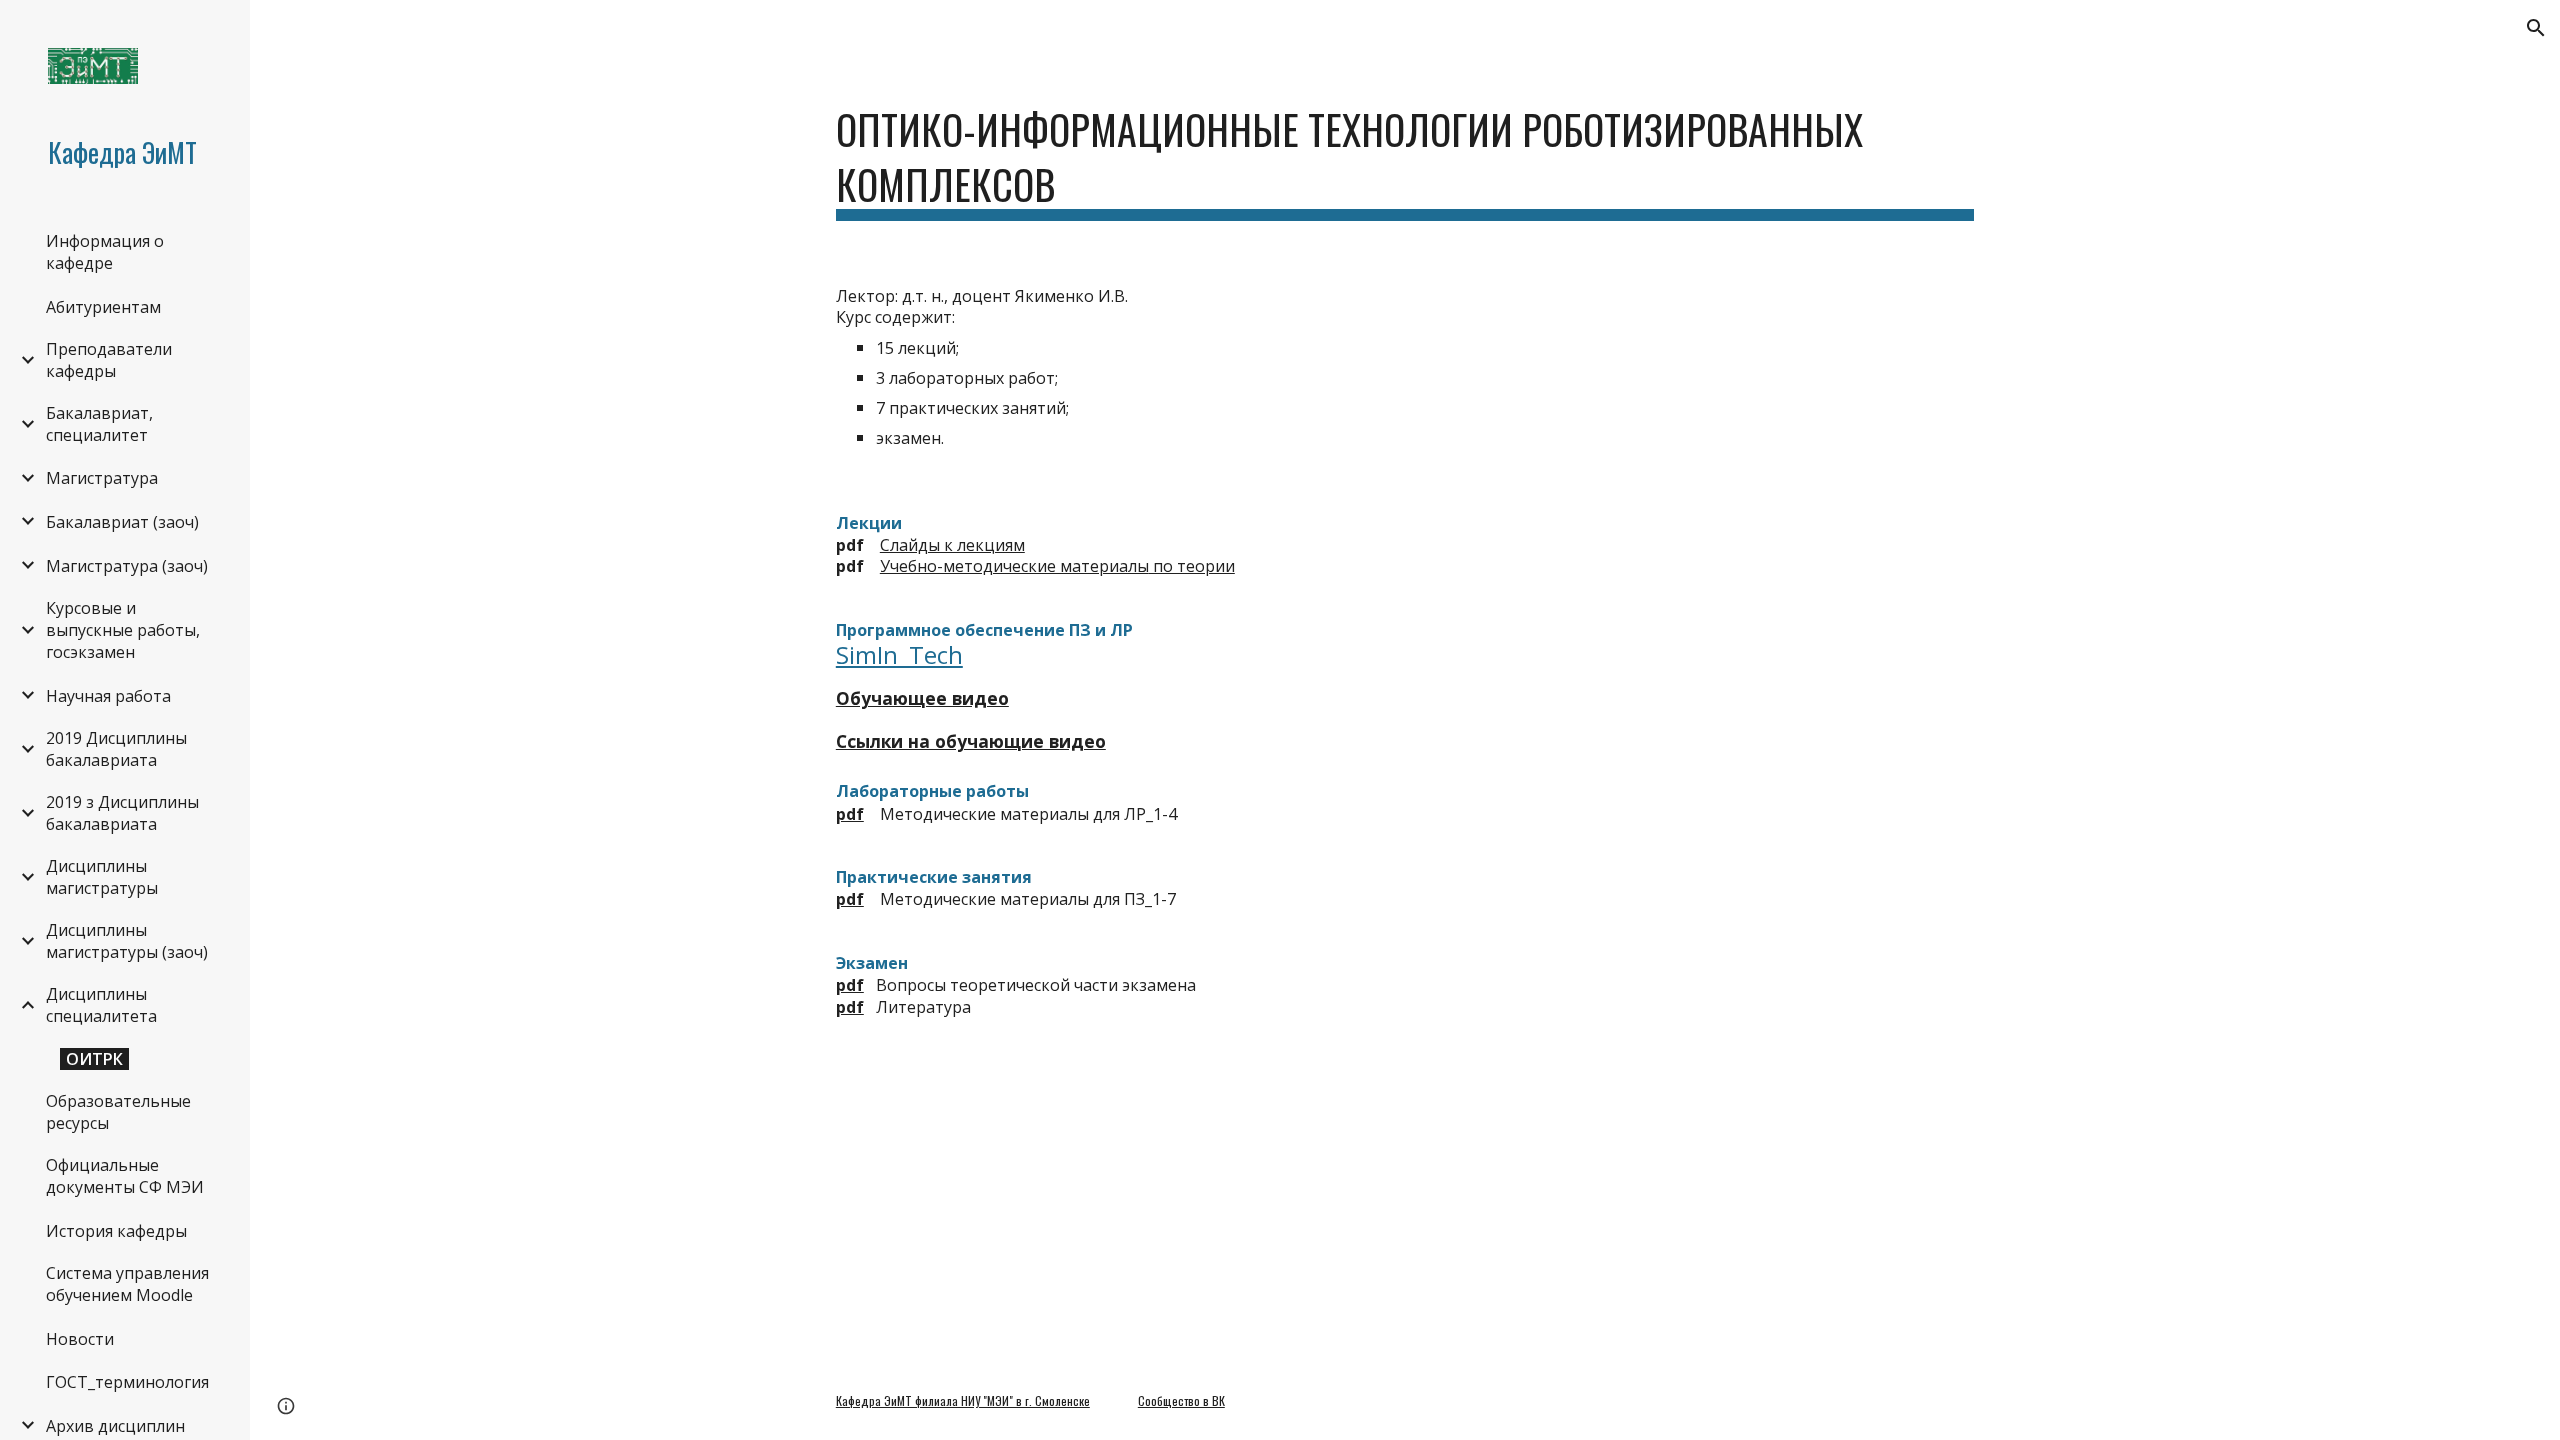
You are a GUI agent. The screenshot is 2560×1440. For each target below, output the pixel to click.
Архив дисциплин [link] (115, 1426)
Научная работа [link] (108, 696)
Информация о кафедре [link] (105, 252)
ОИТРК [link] (94, 1059)
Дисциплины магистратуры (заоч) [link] (127, 941)
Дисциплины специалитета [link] (101, 1005)
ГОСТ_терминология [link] (127, 1382)
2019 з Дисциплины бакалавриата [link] (122, 813)
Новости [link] (80, 1339)
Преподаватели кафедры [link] (109, 360)
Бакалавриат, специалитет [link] (99, 424)
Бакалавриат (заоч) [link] (122, 522)
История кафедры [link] (116, 1231)
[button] (2536, 28)
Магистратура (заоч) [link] (127, 566)
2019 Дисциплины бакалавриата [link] (116, 749)
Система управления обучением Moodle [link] (127, 1284)
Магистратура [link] (102, 478)
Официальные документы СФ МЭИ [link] (125, 1176)
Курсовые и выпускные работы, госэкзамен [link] (123, 630)
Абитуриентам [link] (103, 307)
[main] (1405, 156)
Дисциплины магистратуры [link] (102, 877)
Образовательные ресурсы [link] (118, 1112)
